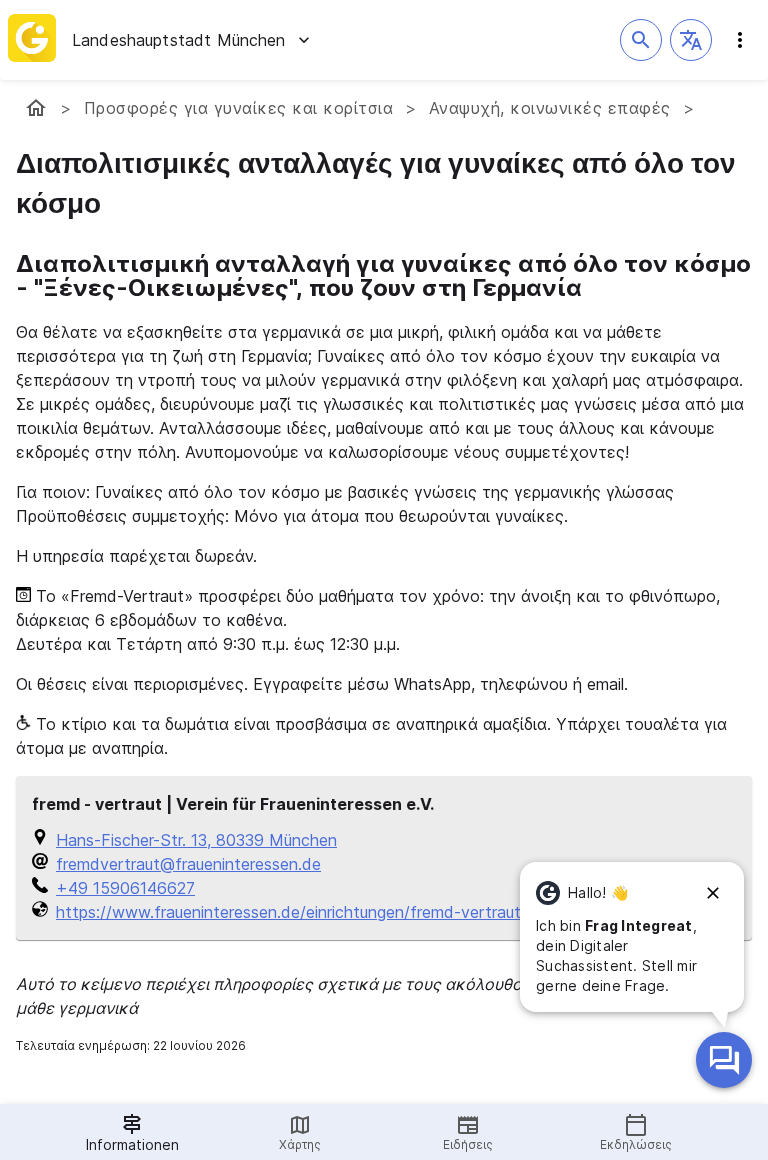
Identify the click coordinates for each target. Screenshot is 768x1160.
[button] (691, 40)
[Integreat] (32, 40)
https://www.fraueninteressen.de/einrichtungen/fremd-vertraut (288, 912)
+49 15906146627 (125, 888)
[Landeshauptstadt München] (36, 108)
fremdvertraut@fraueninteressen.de (188, 864)
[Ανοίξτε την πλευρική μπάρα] (740, 40)
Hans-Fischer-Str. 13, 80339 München (196, 840)
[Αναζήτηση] (641, 40)
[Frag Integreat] (724, 1060)
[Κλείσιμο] (713, 893)
